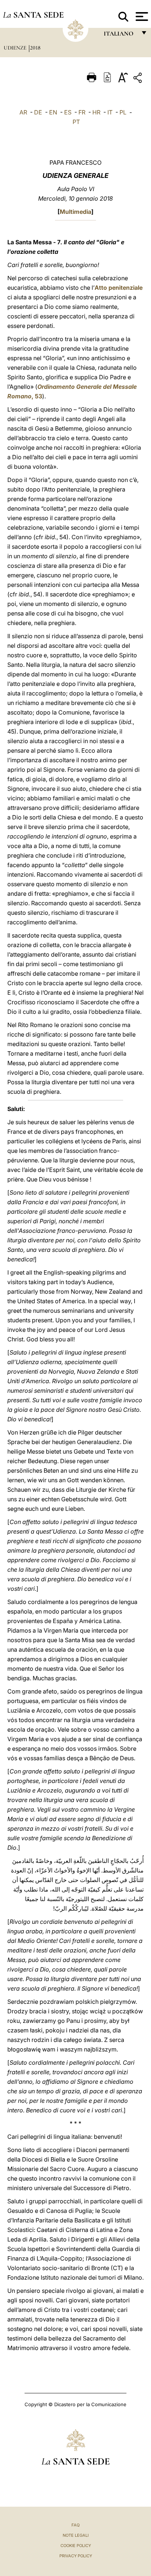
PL (123, 112)
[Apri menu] (141, 17)
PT (76, 122)
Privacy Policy (76, 2556)
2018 (35, 48)
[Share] (139, 79)
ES (68, 112)
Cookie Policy (76, 2546)
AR (23, 112)
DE (38, 112)
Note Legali (76, 2535)
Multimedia (75, 212)
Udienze (16, 48)
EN (53, 112)
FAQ (75, 2525)
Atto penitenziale (119, 288)
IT (110, 112)
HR (96, 112)
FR (82, 112)
